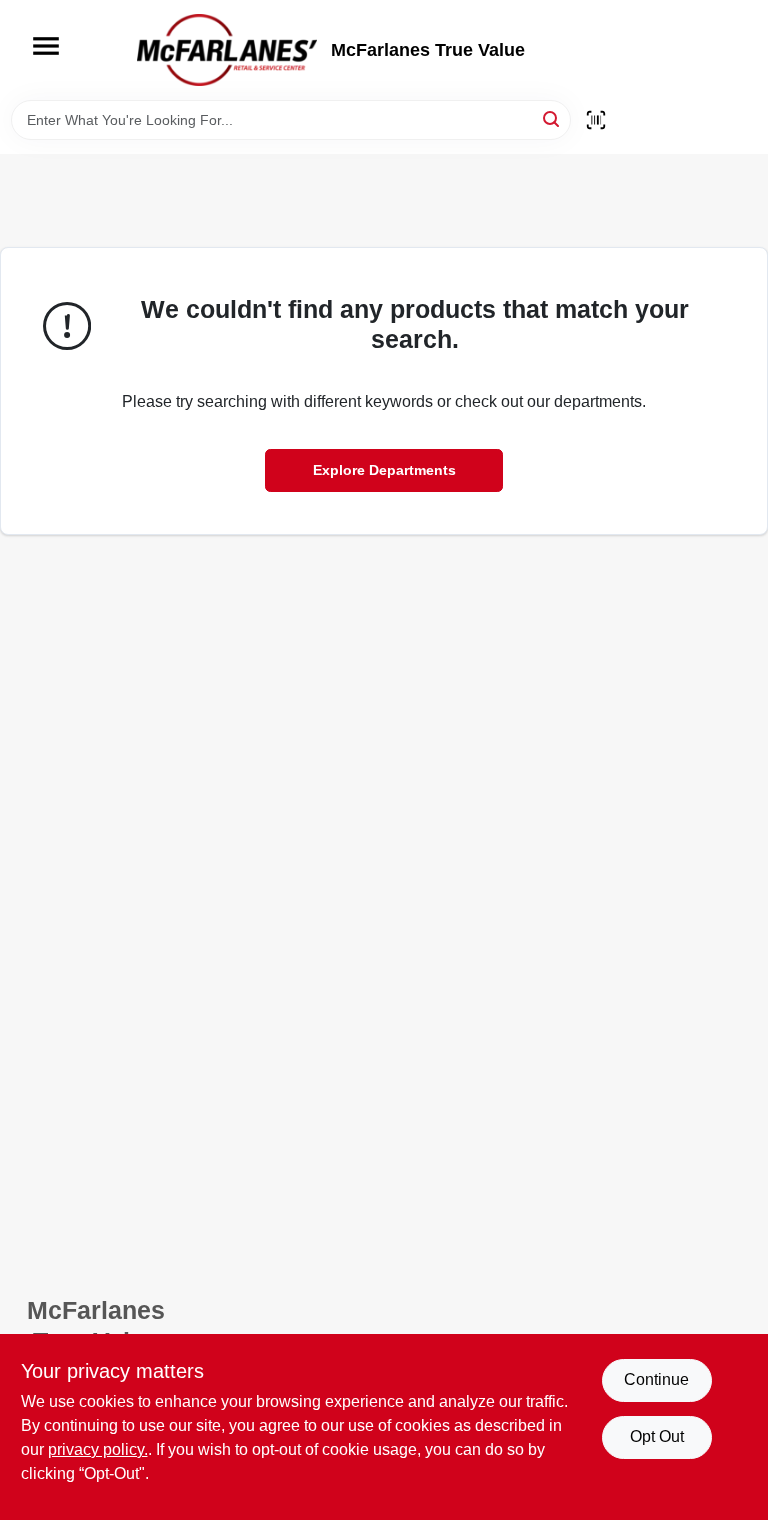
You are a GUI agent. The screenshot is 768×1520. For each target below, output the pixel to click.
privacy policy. (98, 1449)
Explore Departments (384, 470)
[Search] (552, 118)
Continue (656, 1379)
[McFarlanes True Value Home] (227, 50)
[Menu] (46, 46)
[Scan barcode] (596, 120)
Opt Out (657, 1436)
